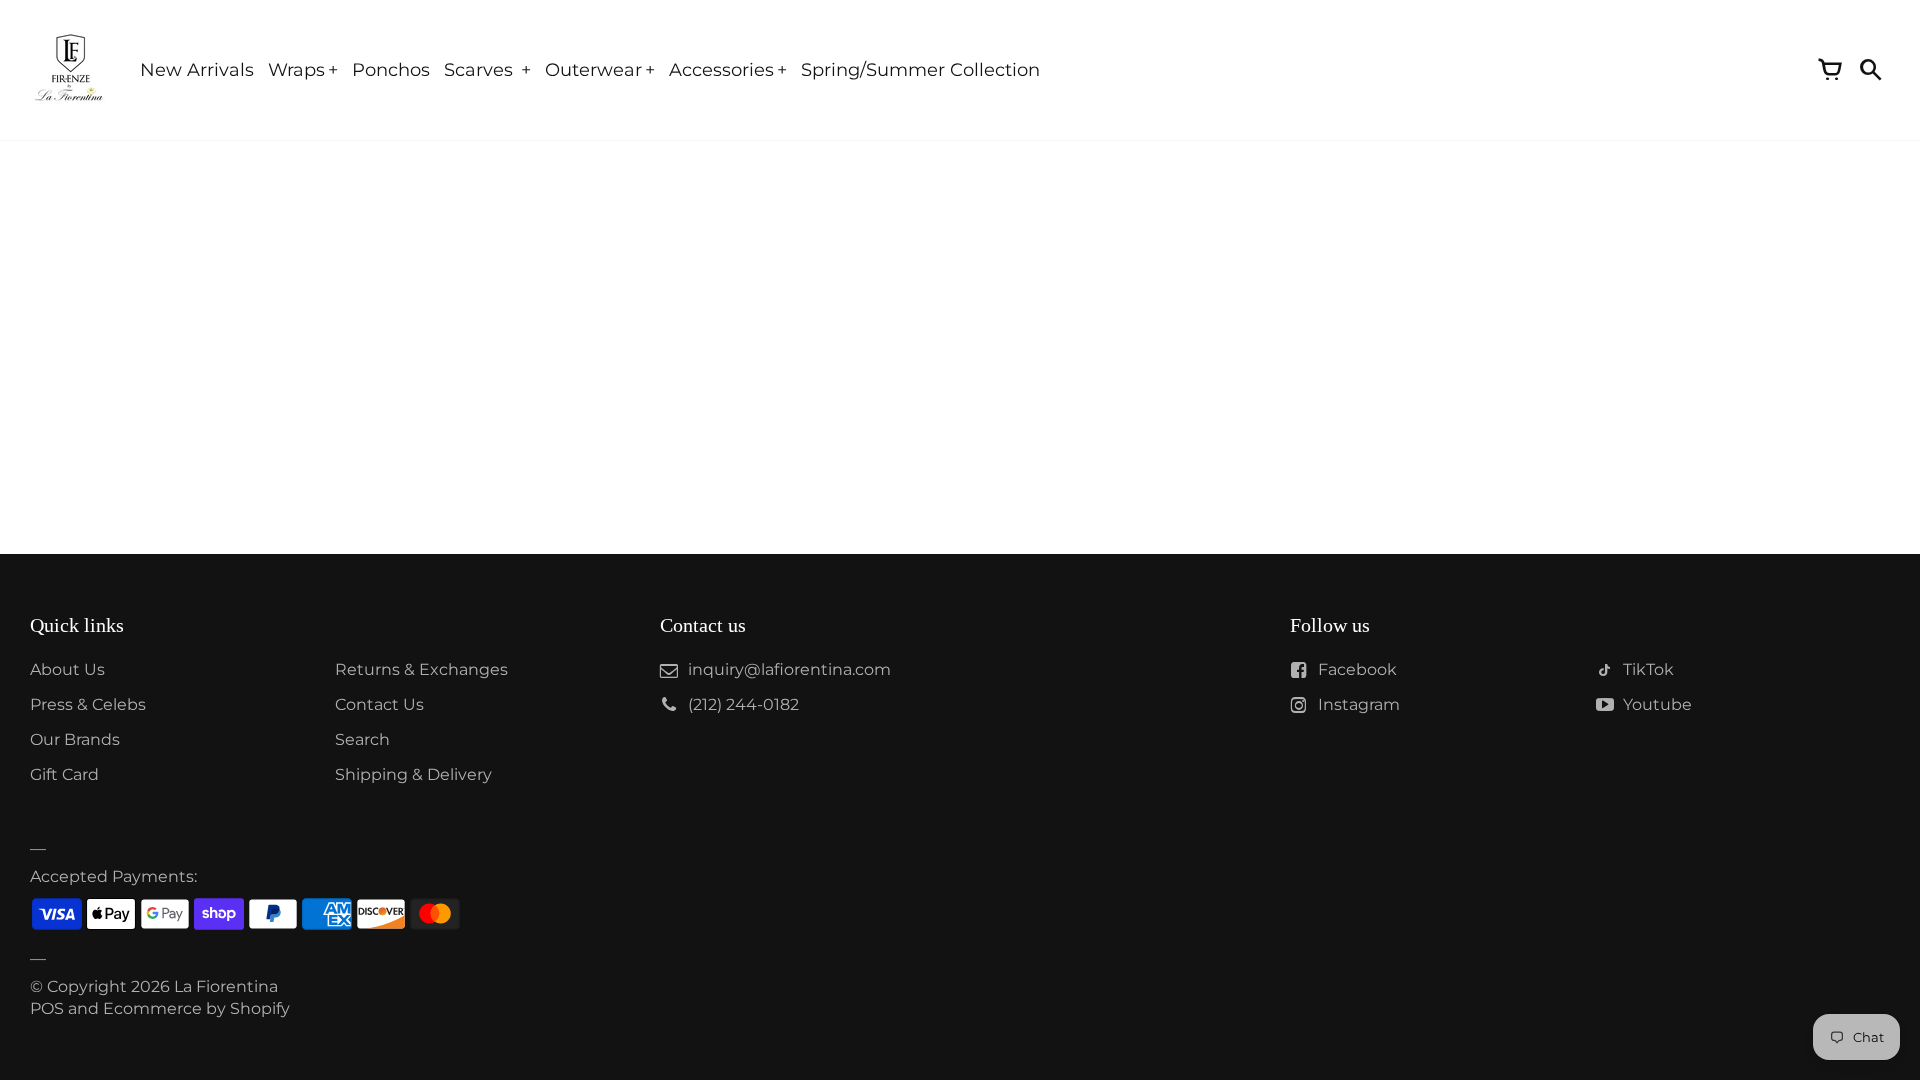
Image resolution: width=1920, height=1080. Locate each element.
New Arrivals (197, 70)
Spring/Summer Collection (920, 70)
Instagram (1359, 704)
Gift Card (64, 774)
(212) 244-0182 (743, 704)
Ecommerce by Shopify (196, 1008)
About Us (67, 669)
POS (47, 1008)
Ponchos (391, 70)
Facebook (1357, 669)
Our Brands (75, 739)
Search (362, 739)
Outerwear (593, 70)
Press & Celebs (88, 704)
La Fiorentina (226, 986)
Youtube (1657, 704)
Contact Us (379, 704)
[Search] (1870, 70)
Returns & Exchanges (421, 669)
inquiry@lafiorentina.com (789, 669)
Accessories (721, 70)
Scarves (481, 70)
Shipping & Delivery (413, 774)
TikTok (1648, 669)
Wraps (296, 70)
